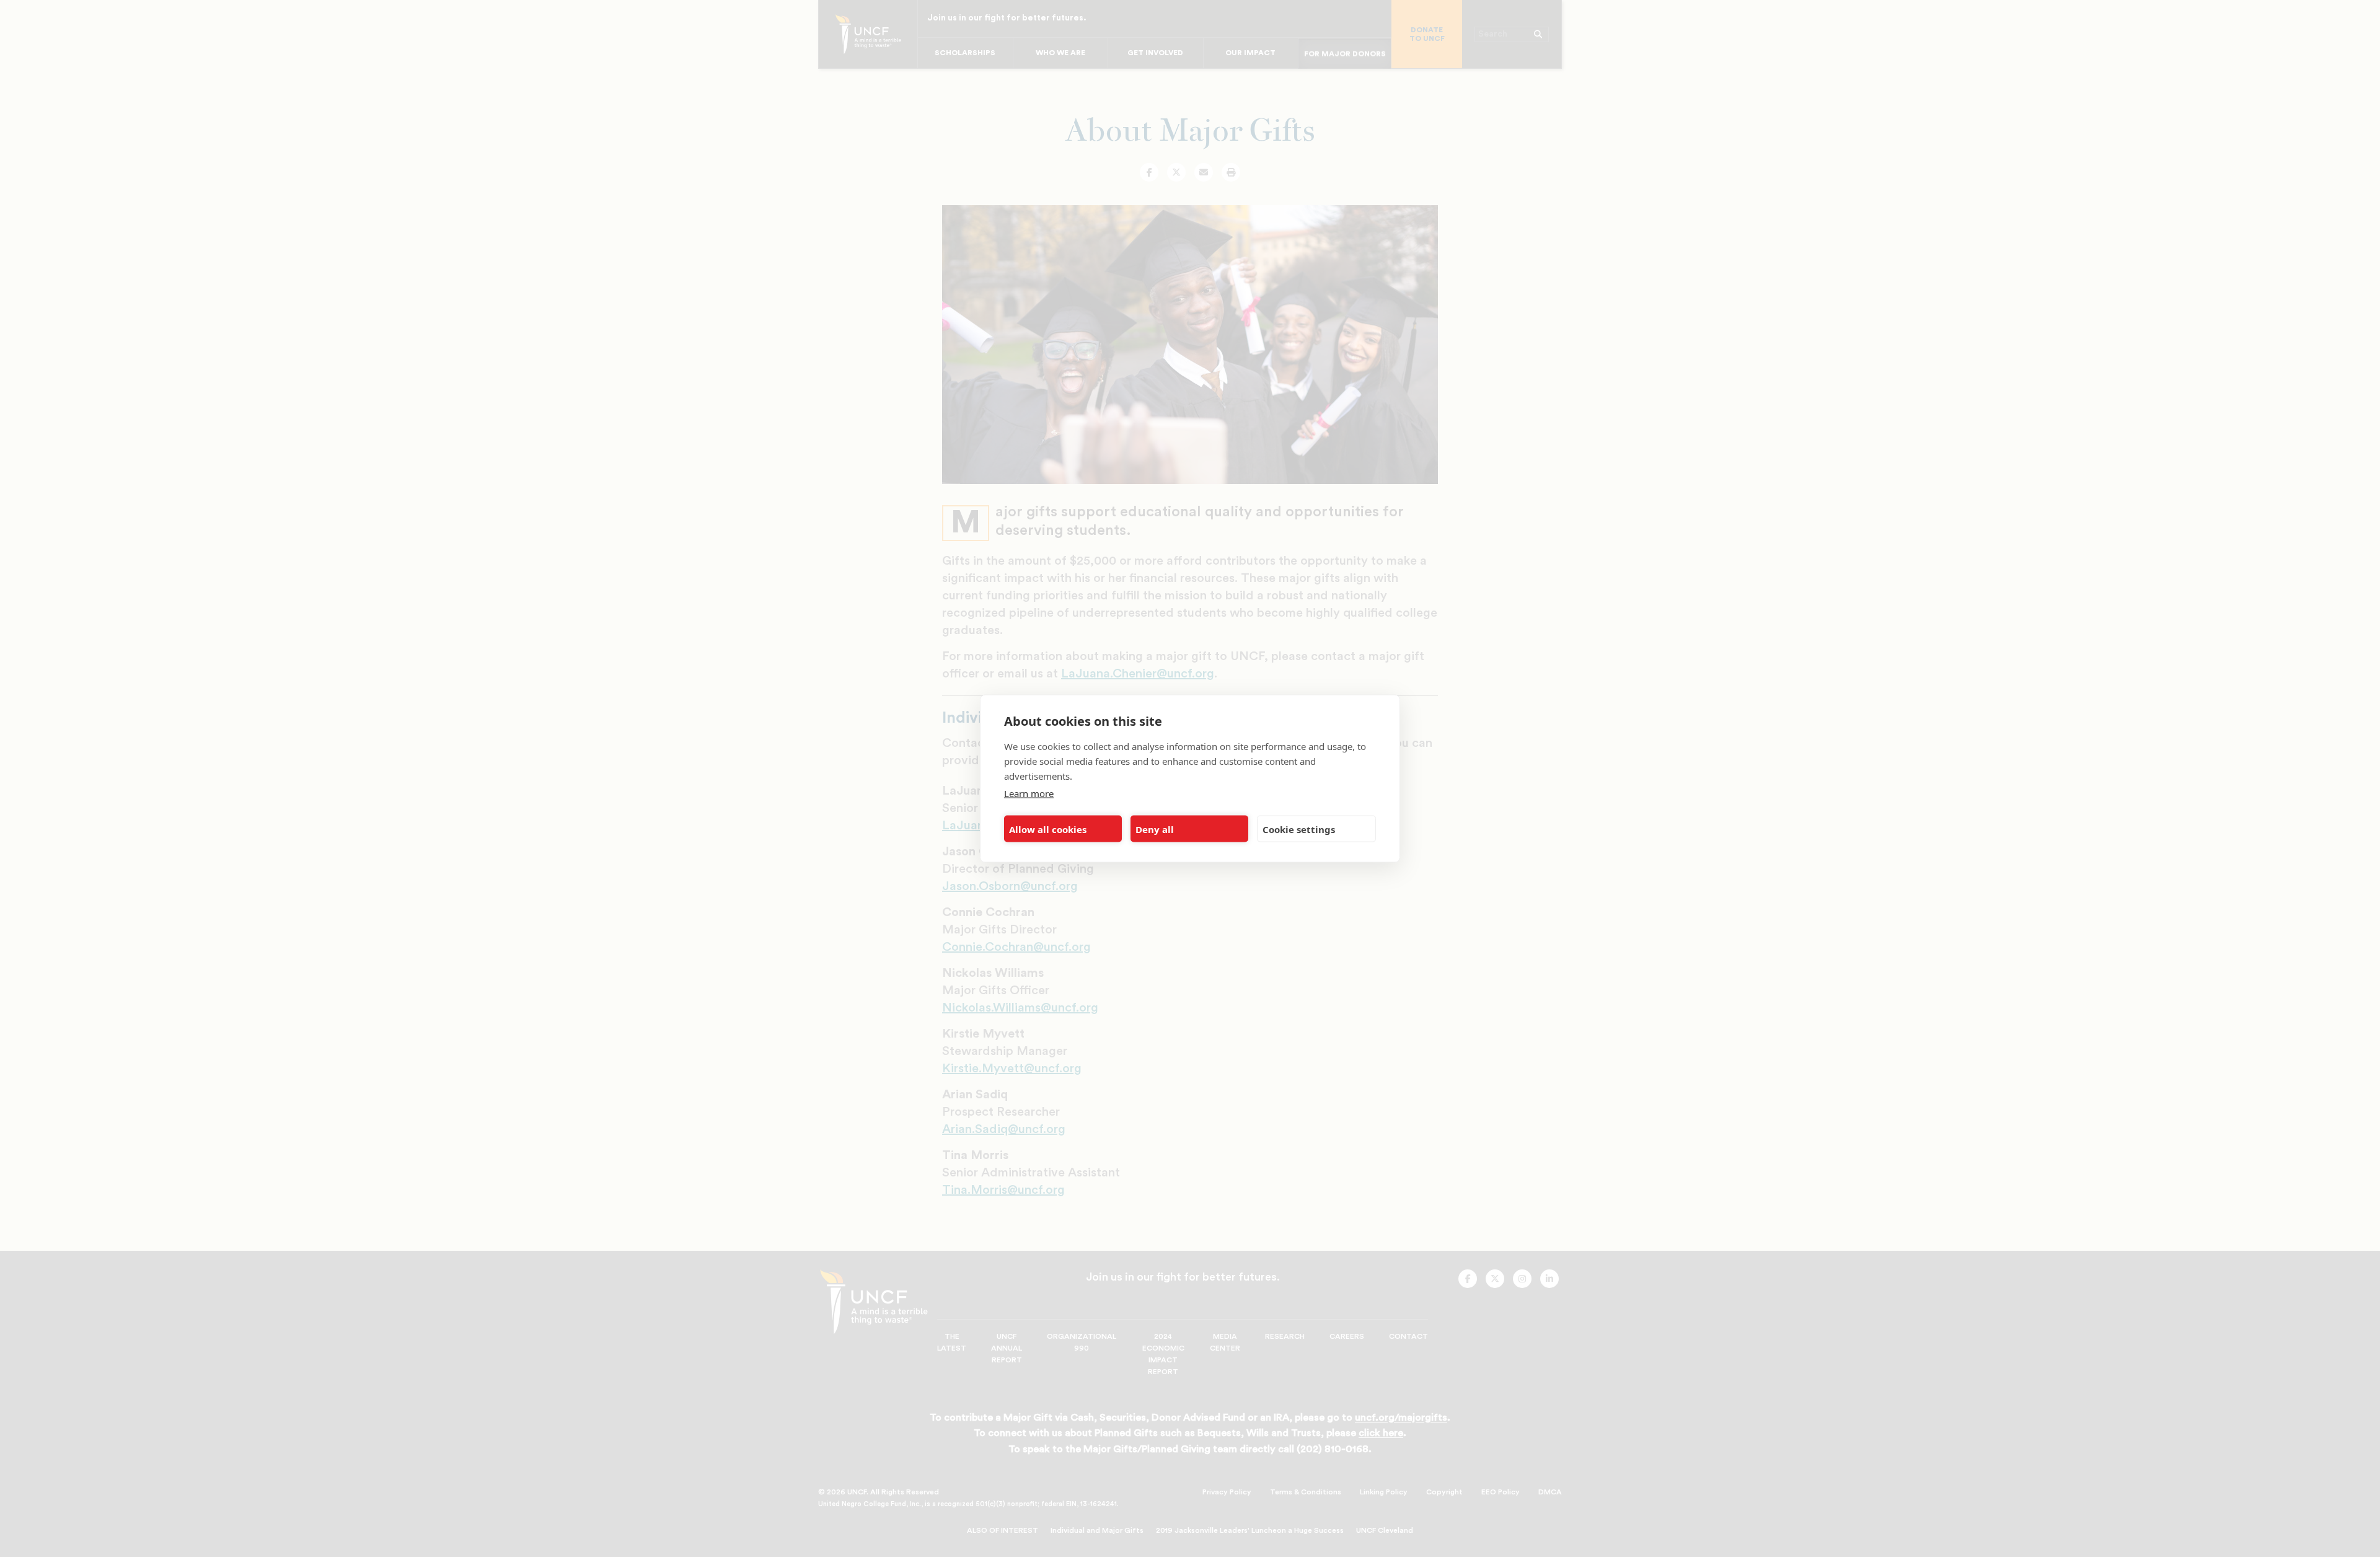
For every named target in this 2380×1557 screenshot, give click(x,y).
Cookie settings (1299, 829)
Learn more (1029, 793)
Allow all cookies (1048, 829)
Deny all (1155, 829)
